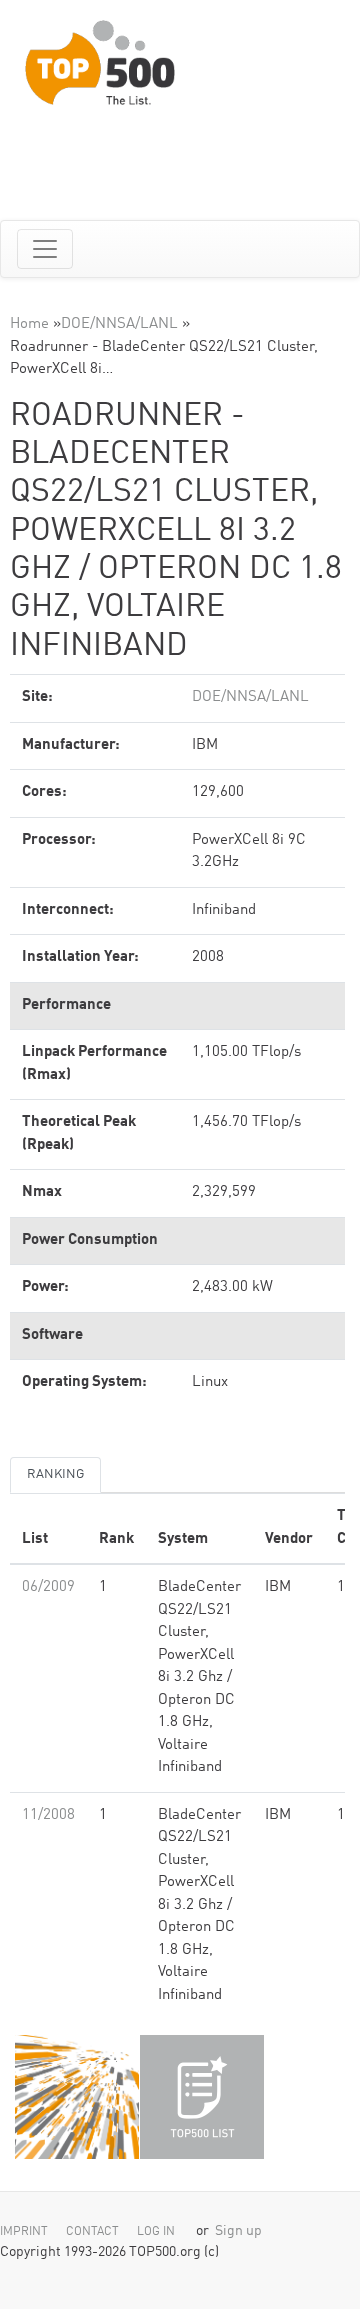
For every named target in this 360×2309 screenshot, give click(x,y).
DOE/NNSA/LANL (119, 324)
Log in (156, 2232)
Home (29, 324)
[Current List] (202, 2097)
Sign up (238, 2231)
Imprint (24, 2232)
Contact (92, 2232)
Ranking (55, 1474)
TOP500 (77, 2097)
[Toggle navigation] (45, 249)
